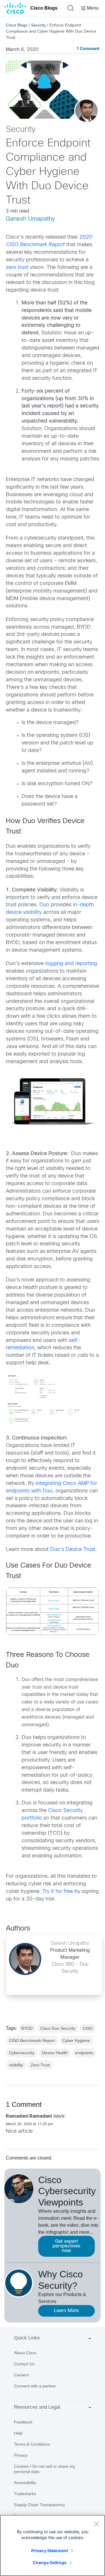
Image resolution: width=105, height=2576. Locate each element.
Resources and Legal (37, 2407)
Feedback (23, 2422)
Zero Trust (40, 2065)
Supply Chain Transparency (40, 2505)
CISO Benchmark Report (32, 2040)
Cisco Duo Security (58, 2028)
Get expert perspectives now (66, 2246)
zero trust (17, 268)
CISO (88, 2028)
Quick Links (27, 2338)
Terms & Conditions (32, 2444)
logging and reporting (71, 964)
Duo (45, 905)
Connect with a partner (35, 2386)
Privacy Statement (50, 2551)
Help (18, 2433)
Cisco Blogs (44, 8)
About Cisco (25, 2353)
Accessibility (25, 2483)
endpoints (84, 2053)
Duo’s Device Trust (73, 1550)
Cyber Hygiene (76, 2040)
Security (38, 25)
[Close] (96, 2524)
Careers (21, 2375)
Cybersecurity (22, 2053)
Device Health (55, 2053)
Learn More (66, 2311)
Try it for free (58, 1892)
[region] (52, 2545)
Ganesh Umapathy (30, 219)
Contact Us (24, 2364)
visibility (16, 2065)
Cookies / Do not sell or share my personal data (45, 2469)
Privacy (21, 2455)
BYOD (27, 2028)
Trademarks (25, 2494)
